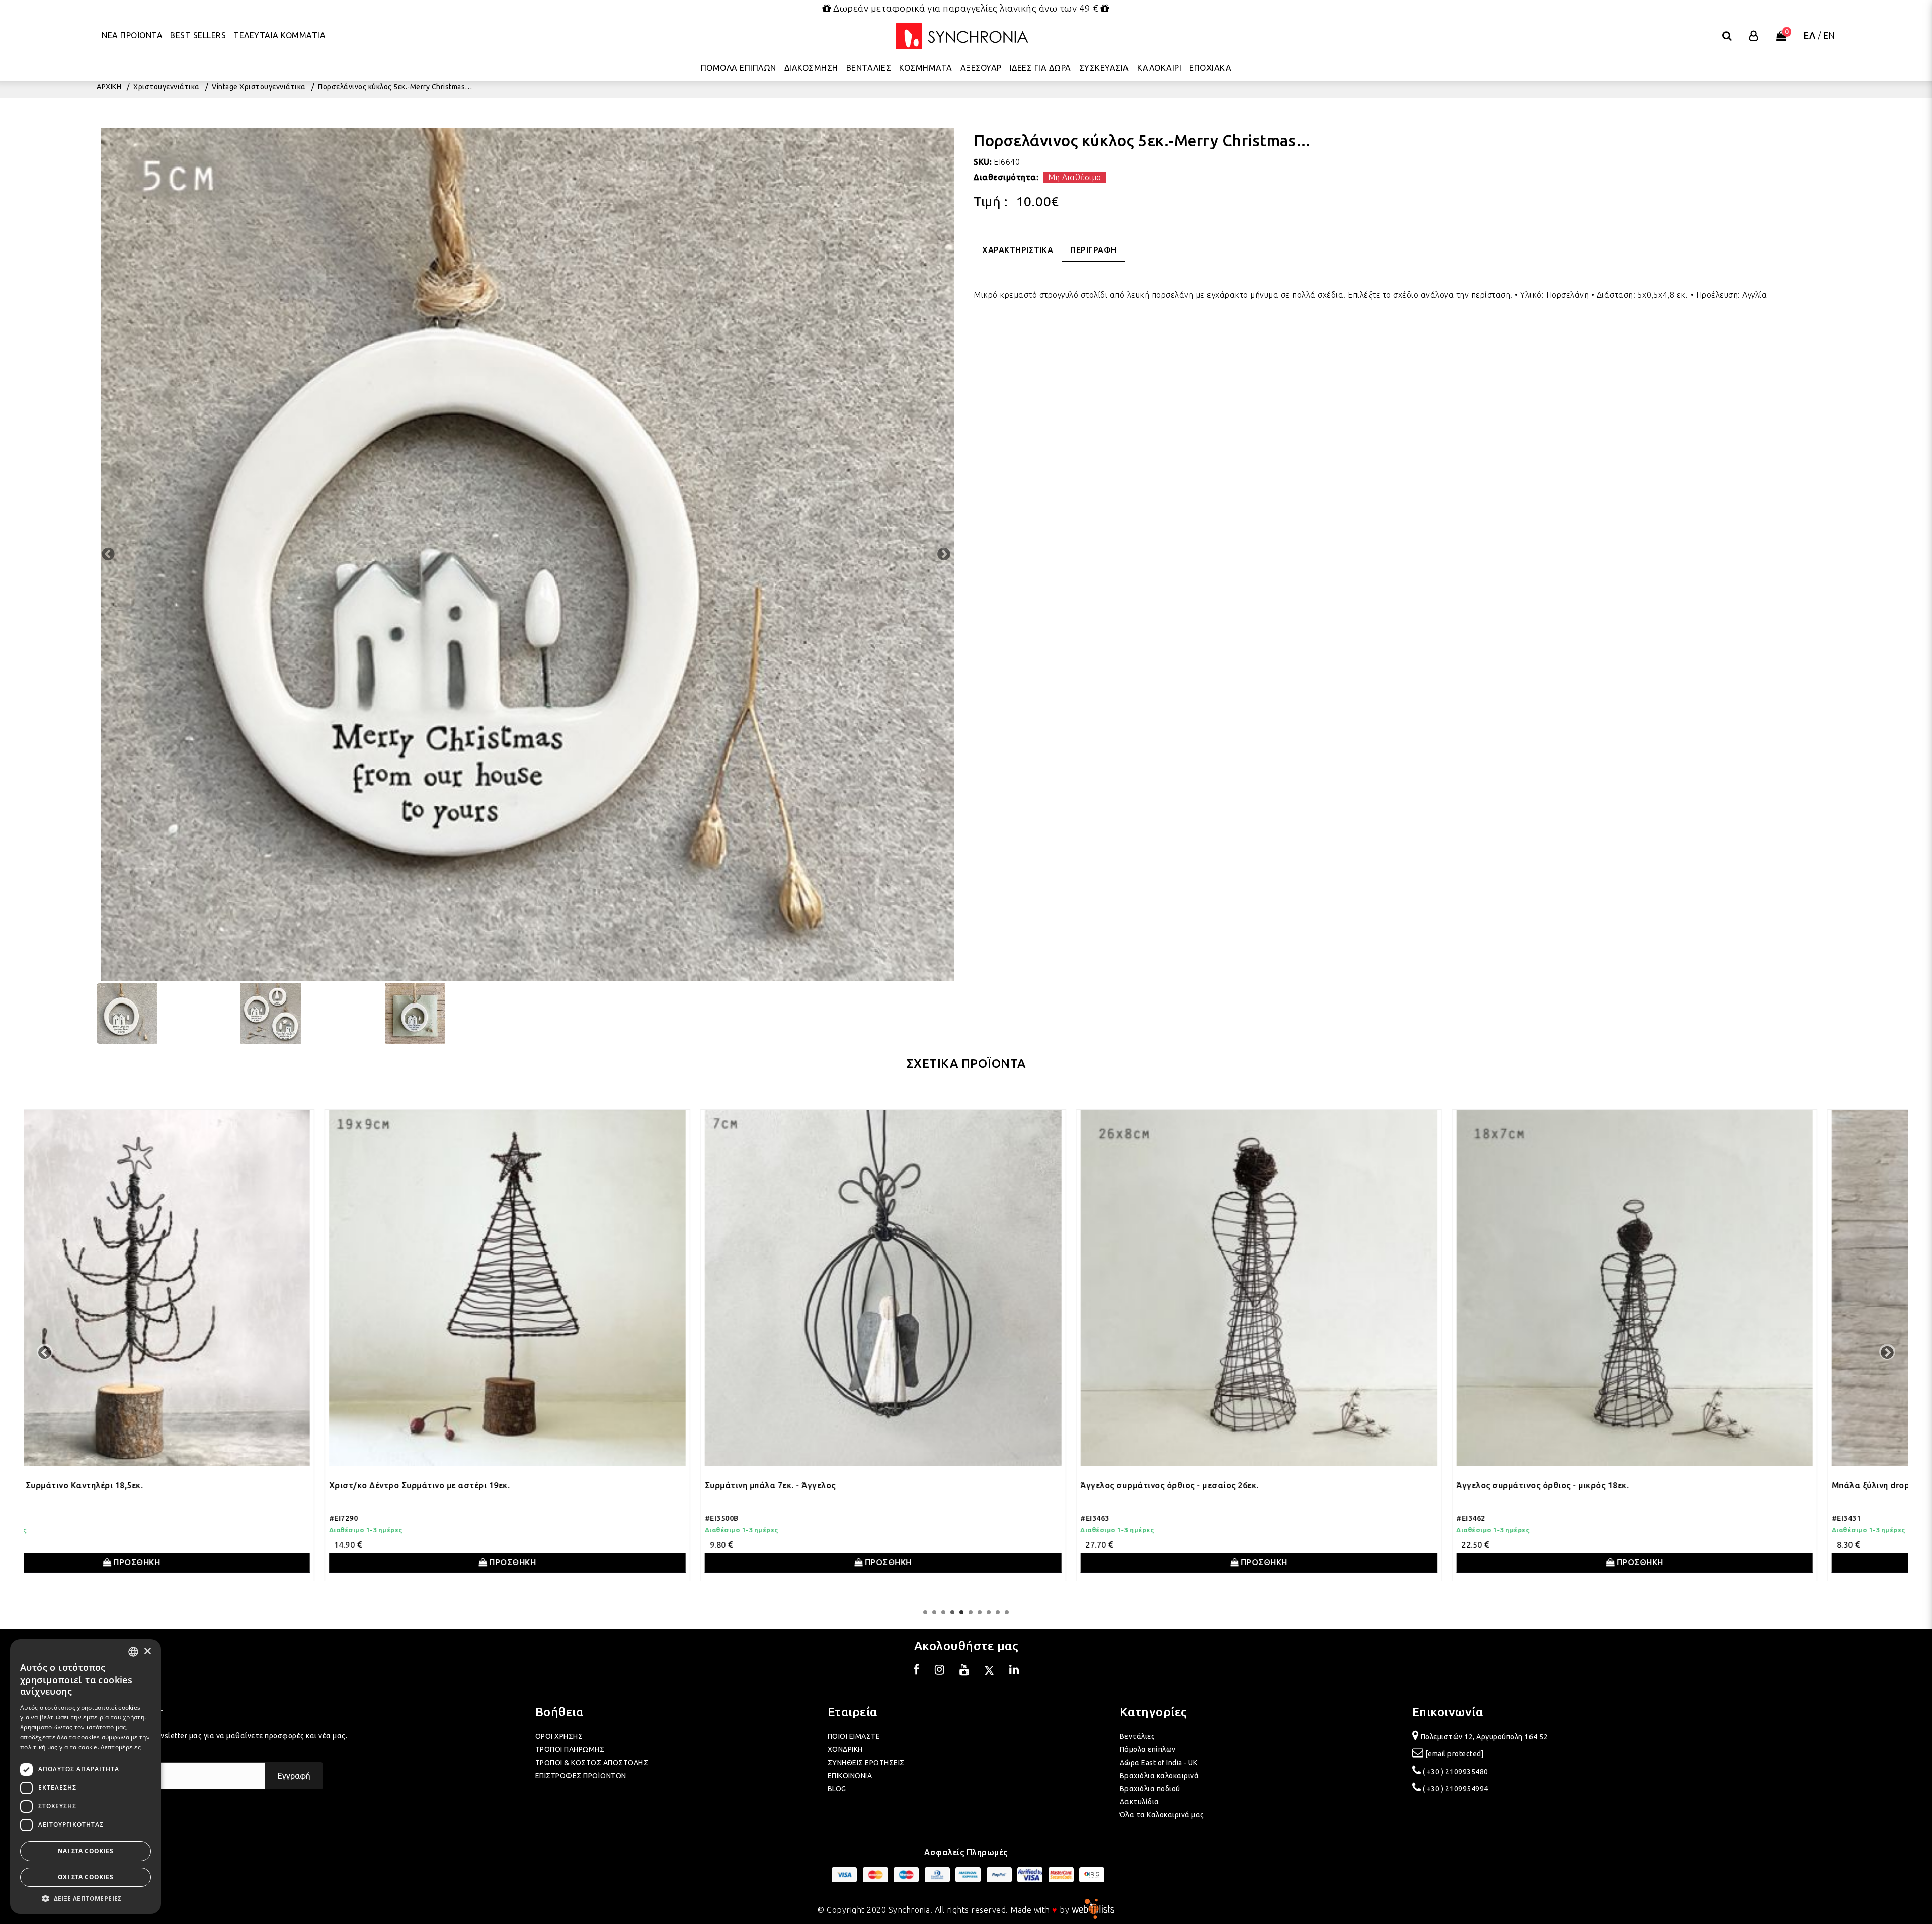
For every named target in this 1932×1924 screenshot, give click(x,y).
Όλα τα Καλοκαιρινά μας (1162, 1815)
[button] (86, 1899)
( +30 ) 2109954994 (1456, 1789)
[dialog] (86, 1777)
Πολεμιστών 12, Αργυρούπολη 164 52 (1484, 1737)
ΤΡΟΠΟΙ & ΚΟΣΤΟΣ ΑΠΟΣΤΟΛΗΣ (592, 1763)
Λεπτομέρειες (121, 1747)
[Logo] (962, 36)
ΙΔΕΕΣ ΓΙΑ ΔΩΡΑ (1040, 68)
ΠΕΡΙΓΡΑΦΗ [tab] (1094, 250)
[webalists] (1093, 1910)
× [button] (147, 1652)
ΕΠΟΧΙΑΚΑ (1210, 68)
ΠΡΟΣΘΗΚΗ (219, 1562)
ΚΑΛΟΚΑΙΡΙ (1159, 68)
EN (1829, 35)
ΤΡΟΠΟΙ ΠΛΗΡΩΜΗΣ (570, 1749)
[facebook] (917, 1671)
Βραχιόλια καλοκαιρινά (1160, 1776)
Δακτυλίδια (1140, 1802)
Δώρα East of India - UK (1159, 1763)
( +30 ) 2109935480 (1456, 1772)
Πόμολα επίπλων (1148, 1749)
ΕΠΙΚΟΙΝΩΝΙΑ (850, 1776)
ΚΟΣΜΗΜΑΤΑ (926, 68)
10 (1007, 1612)
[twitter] (989, 1671)
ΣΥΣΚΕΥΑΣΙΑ (1104, 68)
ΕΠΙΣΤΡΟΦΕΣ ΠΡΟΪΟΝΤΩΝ (581, 1776)
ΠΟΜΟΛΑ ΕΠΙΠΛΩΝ (739, 68)
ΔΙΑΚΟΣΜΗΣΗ (811, 68)
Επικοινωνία (1448, 1712)
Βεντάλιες (1138, 1736)
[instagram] (940, 1671)
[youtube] (964, 1671)
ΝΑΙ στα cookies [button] (86, 1851)
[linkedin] (1014, 1671)
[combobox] (133, 1652)
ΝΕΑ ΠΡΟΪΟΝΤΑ (132, 35)
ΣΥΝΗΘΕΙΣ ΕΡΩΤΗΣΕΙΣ (866, 1763)
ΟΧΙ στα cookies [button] (86, 1877)
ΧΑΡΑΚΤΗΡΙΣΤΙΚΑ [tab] (1018, 250)
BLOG (837, 1789)
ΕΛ (1809, 35)
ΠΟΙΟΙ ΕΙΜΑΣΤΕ (854, 1736)
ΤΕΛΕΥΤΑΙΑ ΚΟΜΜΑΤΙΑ (279, 35)
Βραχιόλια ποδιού (1150, 1789)
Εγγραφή (294, 1776)
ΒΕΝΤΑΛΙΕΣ (869, 68)
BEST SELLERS (198, 35)
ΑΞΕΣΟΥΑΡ (981, 68)
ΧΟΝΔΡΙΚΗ (845, 1749)
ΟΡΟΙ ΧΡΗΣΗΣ (559, 1736)
